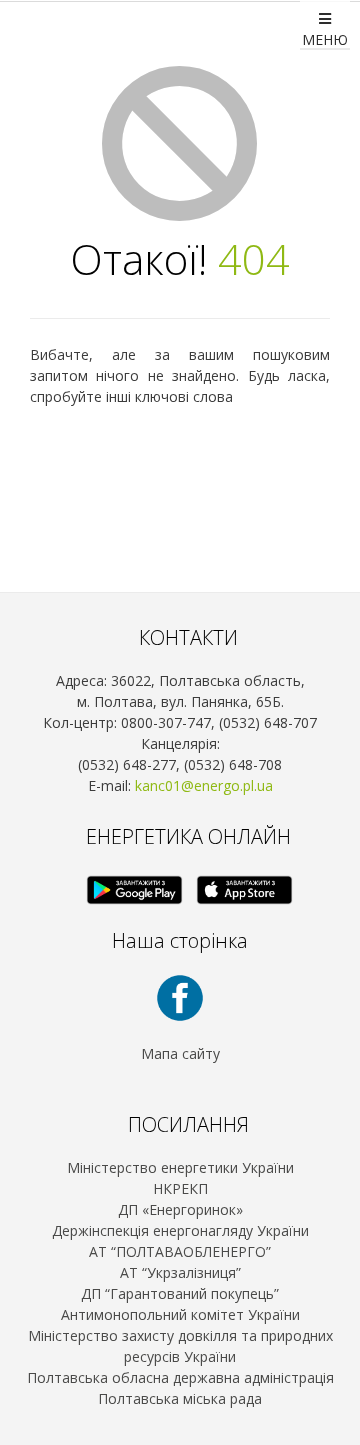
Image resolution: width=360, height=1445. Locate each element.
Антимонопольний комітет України (180, 1314)
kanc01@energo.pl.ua (204, 785)
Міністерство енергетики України (180, 1167)
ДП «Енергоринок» (180, 1209)
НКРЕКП (180, 1188)
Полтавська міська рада (180, 1398)
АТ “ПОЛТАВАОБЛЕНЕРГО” (180, 1251)
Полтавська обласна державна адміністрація (180, 1377)
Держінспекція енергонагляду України (180, 1230)
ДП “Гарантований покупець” (180, 1293)
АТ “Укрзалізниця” (180, 1272)
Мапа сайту (180, 1053)
